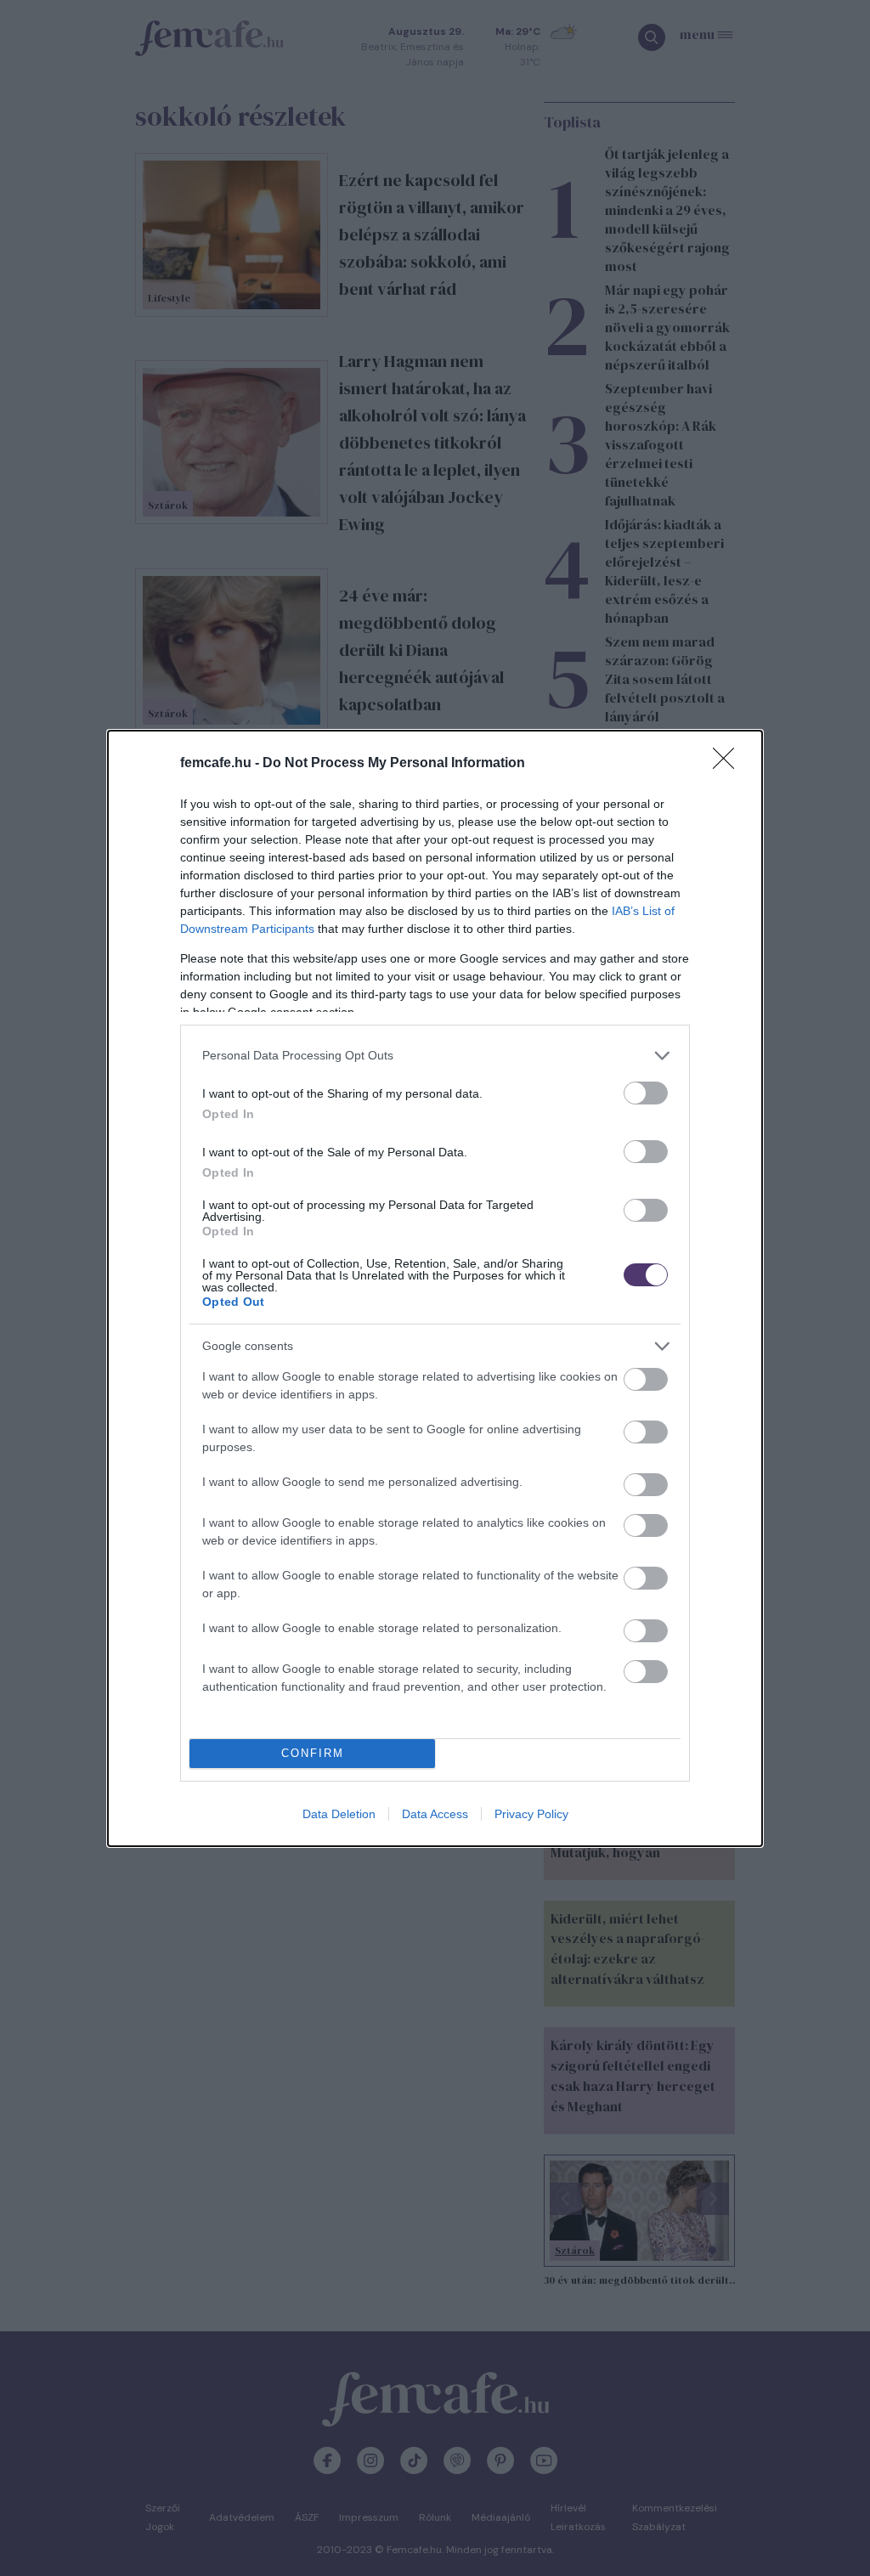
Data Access (435, 1814)
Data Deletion (339, 1814)
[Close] (729, 764)
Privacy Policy (531, 1814)
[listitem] (435, 1056)
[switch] (646, 1093)
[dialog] (435, 1288)
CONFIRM (313, 1753)
